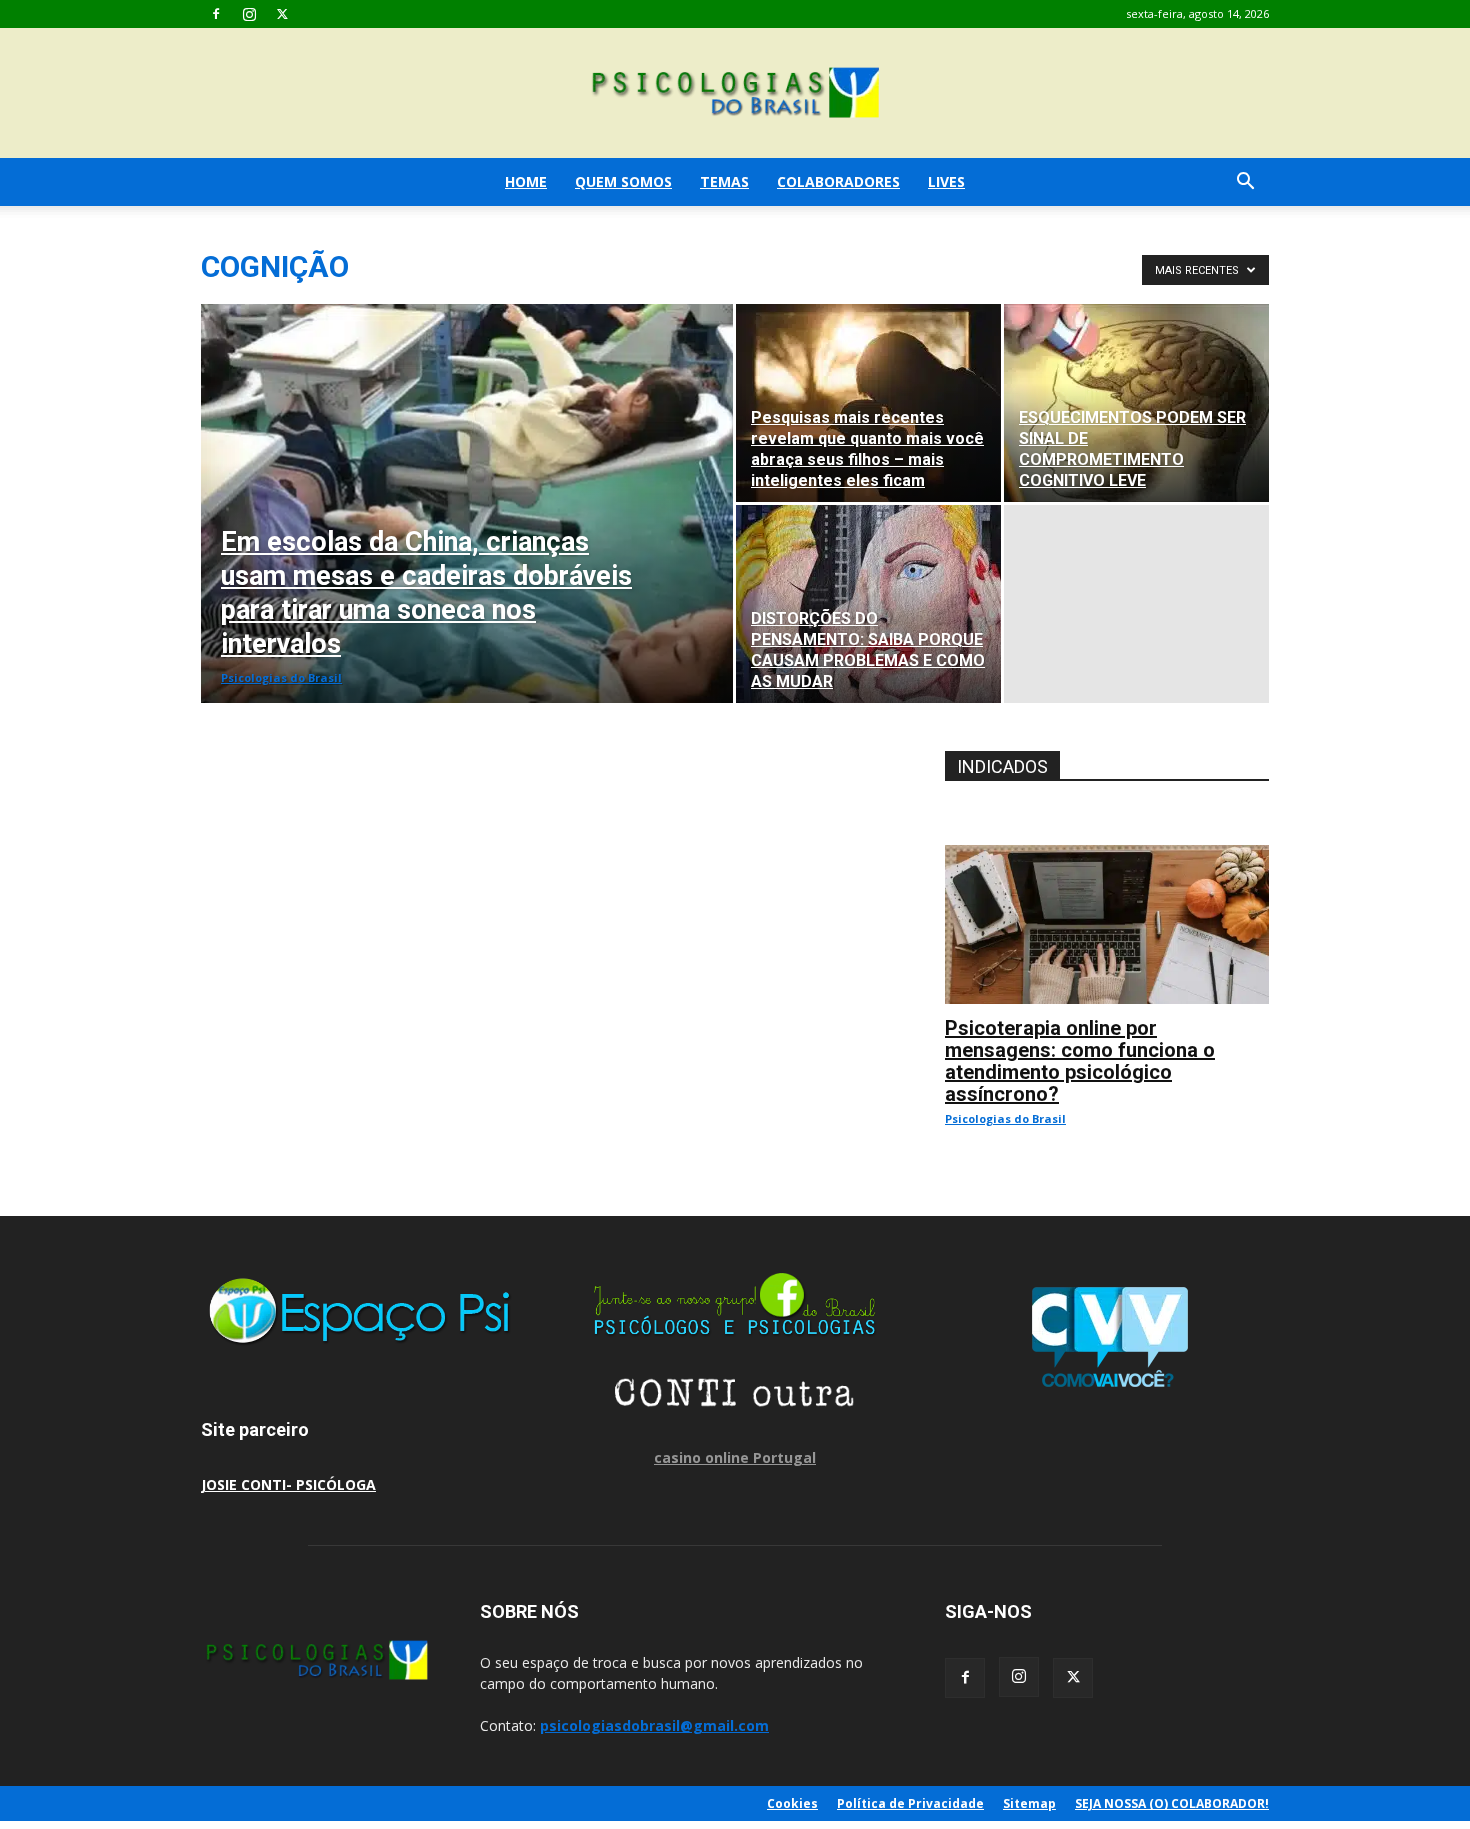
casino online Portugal (735, 1457)
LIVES (946, 181)
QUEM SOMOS (623, 181)
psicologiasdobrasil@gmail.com (654, 1725)
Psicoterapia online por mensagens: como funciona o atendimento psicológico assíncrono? (1080, 1061)
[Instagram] (249, 14)
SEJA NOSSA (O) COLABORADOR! (1172, 1803)
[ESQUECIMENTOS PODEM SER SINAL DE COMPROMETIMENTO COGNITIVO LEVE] (1136, 403)
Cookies (792, 1803)
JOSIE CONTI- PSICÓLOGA (288, 1484)
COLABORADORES (838, 181)
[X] (282, 14)
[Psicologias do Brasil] (735, 94)
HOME (526, 181)
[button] (1245, 183)
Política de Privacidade (910, 1803)
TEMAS (724, 181)
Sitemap (1029, 1803)
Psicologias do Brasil (281, 677)
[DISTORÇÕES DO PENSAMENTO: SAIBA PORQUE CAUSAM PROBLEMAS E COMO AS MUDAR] (868, 604)
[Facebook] (216, 14)
